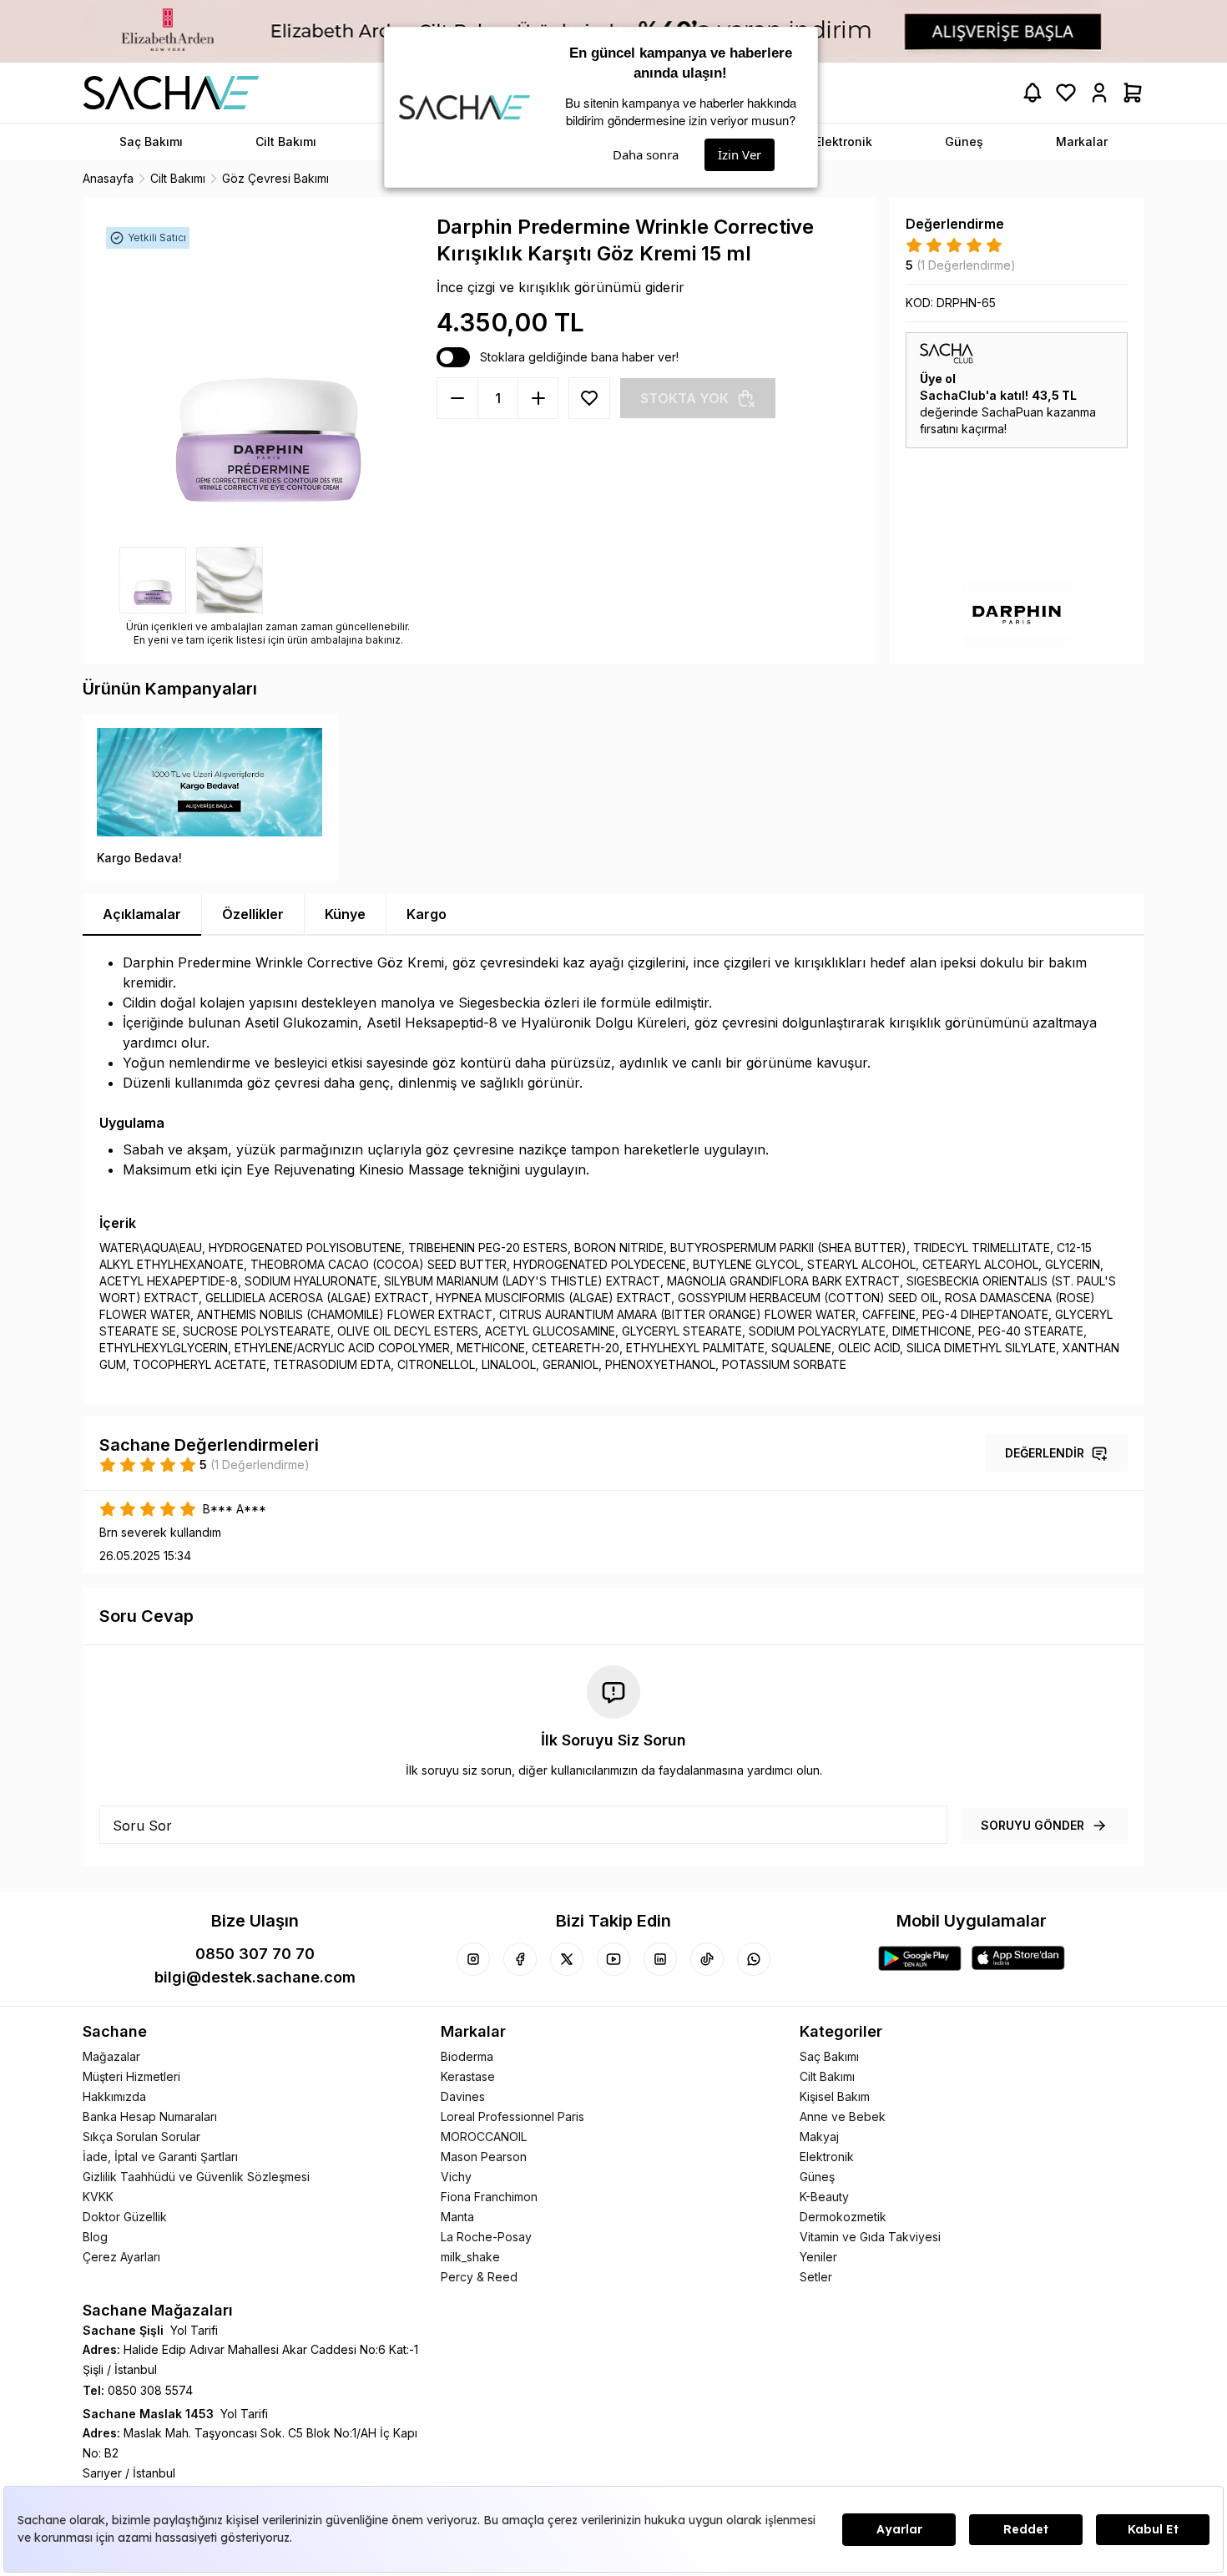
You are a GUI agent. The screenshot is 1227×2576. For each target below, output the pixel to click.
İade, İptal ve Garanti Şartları (160, 2157)
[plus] (457, 398)
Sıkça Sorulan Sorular (141, 2137)
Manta (457, 2217)
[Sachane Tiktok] (707, 1959)
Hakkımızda (114, 2096)
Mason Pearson (484, 2157)
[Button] (589, 398)
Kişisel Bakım (835, 2096)
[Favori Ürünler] (1066, 93)
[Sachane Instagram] (473, 1959)
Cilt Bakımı (827, 2076)
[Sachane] (171, 93)
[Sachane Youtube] (613, 1959)
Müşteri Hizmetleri (131, 2076)
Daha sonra (646, 154)
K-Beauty (824, 2197)
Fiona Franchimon (489, 2197)
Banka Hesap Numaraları (150, 2116)
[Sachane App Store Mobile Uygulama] (1018, 1958)
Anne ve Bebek (843, 2116)
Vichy (456, 2177)
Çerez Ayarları (121, 2257)
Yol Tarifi (194, 2330)
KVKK (98, 2197)
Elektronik (827, 2157)
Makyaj (819, 2137)
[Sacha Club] (1017, 354)
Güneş (817, 2177)
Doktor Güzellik (125, 2217)
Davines (463, 2096)
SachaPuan (1012, 412)
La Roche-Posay (486, 2237)
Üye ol (938, 379)
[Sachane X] (567, 1959)
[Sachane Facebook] (520, 1959)
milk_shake (470, 2257)
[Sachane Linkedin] (660, 1959)
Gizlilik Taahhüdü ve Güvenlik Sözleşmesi (196, 2177)
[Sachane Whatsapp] (754, 1959)
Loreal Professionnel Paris (513, 2116)
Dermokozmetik (843, 2217)
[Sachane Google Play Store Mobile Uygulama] (920, 1958)
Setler (816, 2277)
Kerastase (468, 2076)
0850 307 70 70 (255, 1954)
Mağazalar (111, 2056)
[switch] (453, 357)
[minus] (538, 398)
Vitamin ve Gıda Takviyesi (870, 2237)
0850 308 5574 (150, 2390)
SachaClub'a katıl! (974, 395)
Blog (95, 2237)
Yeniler (818, 2257)
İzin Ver (740, 154)
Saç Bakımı (829, 2056)
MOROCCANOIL (484, 2137)
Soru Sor (142, 1826)
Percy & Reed (479, 2277)
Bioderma (467, 2056)
